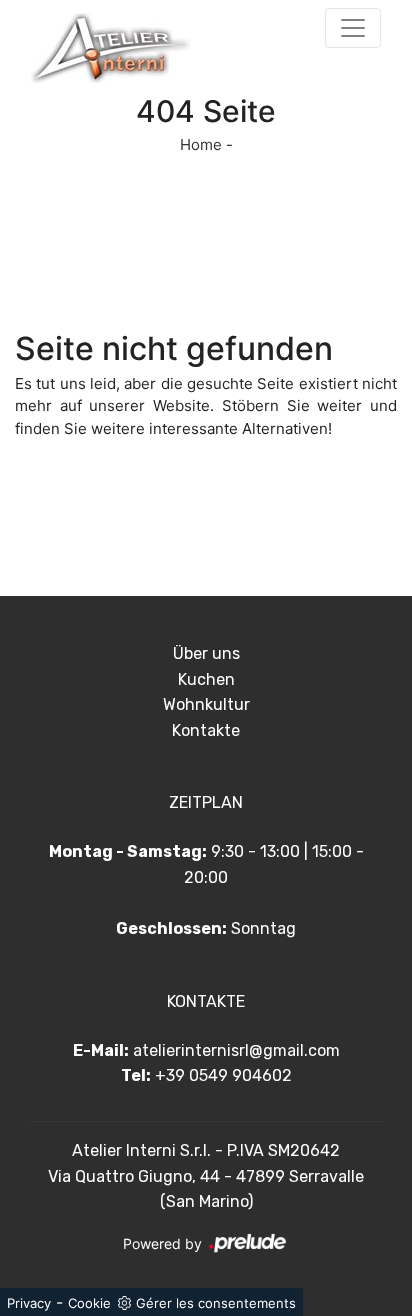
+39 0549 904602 (223, 1075)
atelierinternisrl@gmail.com (236, 1050)
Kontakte (206, 730)
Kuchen (206, 679)
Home (201, 144)
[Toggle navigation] (353, 28)
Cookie (89, 1303)
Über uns (206, 653)
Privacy (29, 1303)
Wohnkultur (206, 704)
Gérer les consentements (216, 1303)
